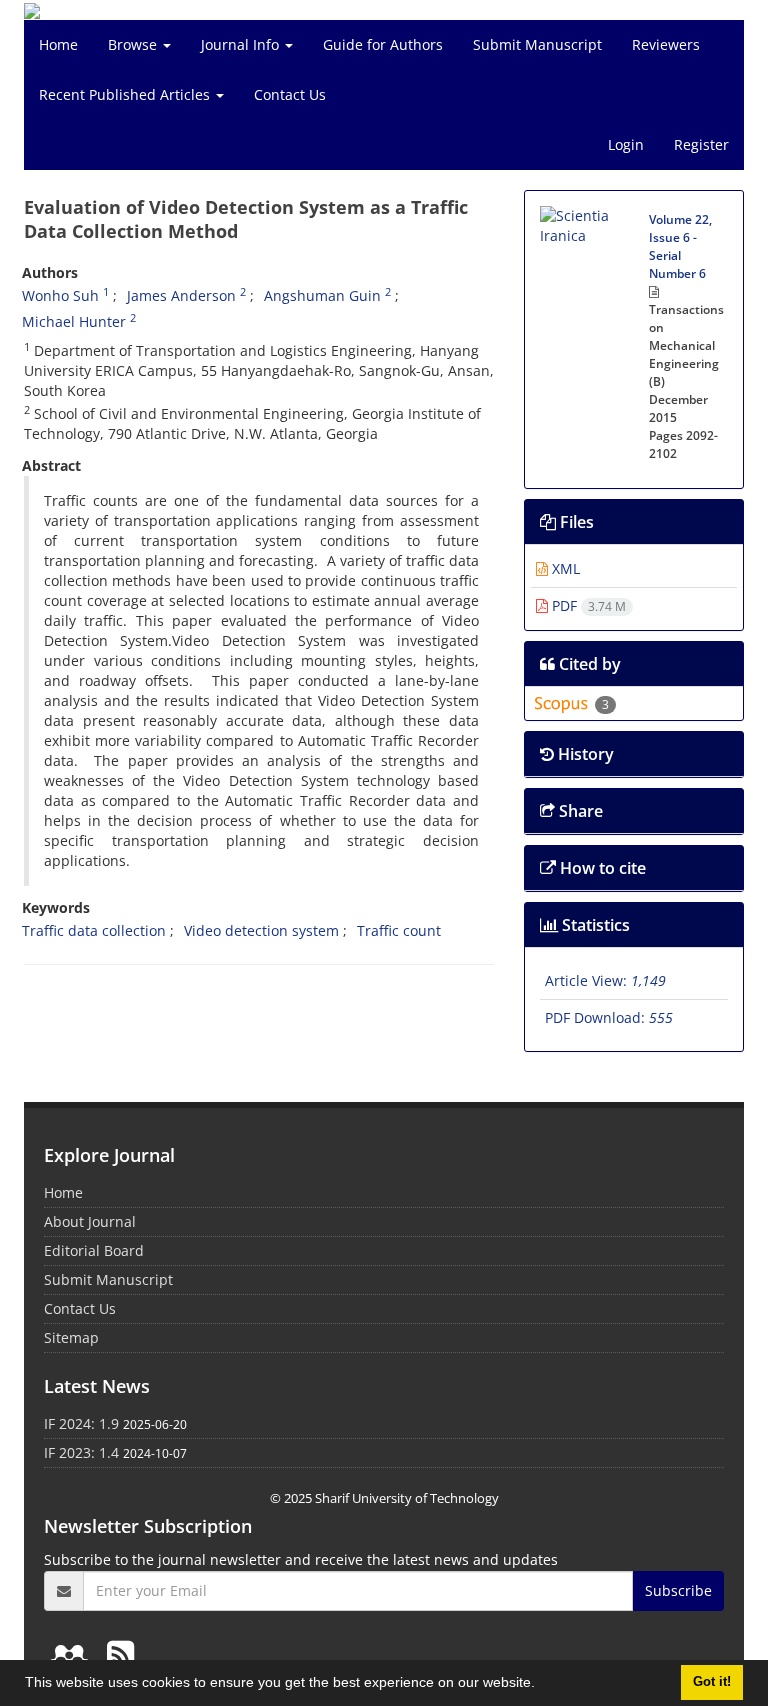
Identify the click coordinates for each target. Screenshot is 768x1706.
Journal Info (242, 44)
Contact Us (290, 94)
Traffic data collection (94, 930)
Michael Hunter (74, 321)
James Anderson (181, 295)
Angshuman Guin (322, 295)
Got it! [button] (712, 1682)
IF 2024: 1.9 (81, 1423)
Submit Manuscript (537, 44)
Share (579, 811)
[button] (542, 1685)
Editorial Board (94, 1250)
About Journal (90, 1221)
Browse (134, 44)
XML (564, 568)
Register (701, 144)
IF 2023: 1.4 (81, 1452)
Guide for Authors (383, 44)
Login (626, 144)
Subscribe (678, 1590)
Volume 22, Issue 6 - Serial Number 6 (680, 246)
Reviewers (666, 44)
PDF (587, 605)
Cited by (588, 664)
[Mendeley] (73, 1653)
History (584, 754)
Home (58, 44)
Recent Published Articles (126, 94)
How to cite (601, 868)
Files (575, 522)
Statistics (594, 925)
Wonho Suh (60, 295)
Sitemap (71, 1337)
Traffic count (399, 930)
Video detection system (261, 930)
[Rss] (120, 1653)
